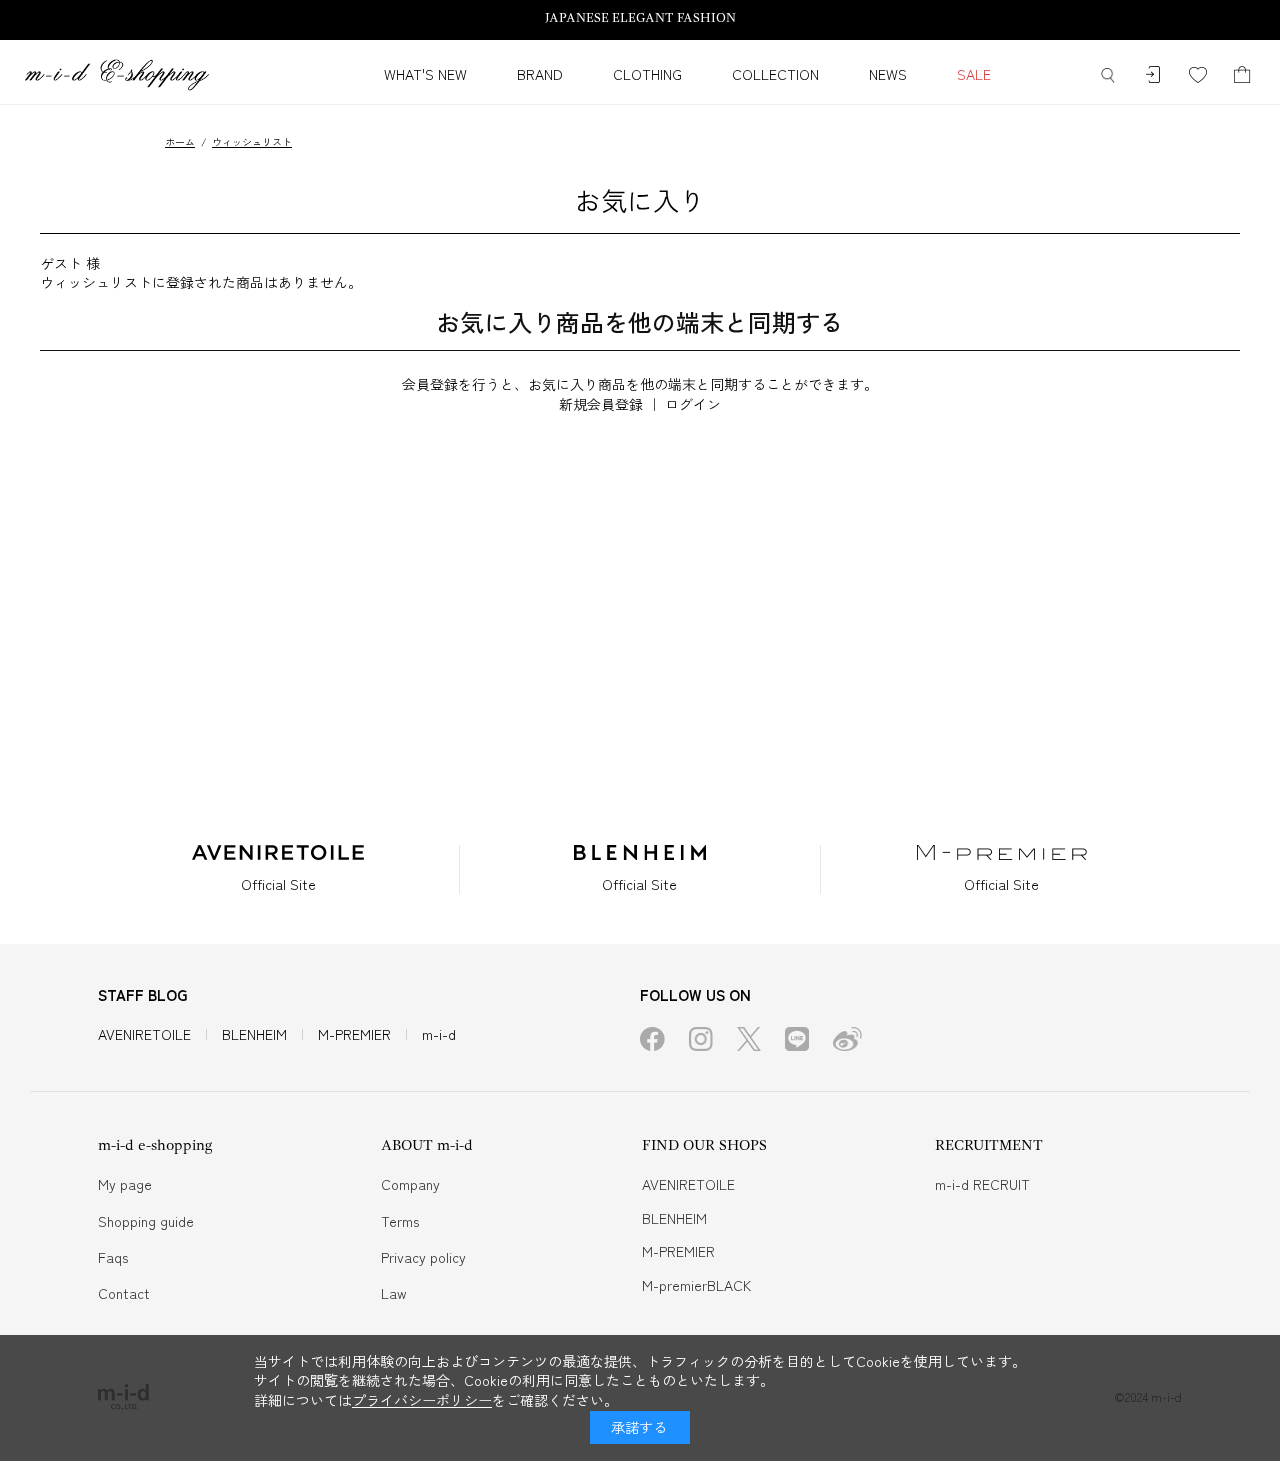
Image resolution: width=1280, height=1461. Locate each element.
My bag (1242, 75)
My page (125, 1184)
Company (410, 1184)
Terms (400, 1221)
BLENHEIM (254, 1034)
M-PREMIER (354, 1034)
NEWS (888, 74)
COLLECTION (775, 74)
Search (1107, 75)
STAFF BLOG (143, 994)
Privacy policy (423, 1257)
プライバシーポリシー (422, 1400)
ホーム (180, 142)
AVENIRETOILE (144, 1034)
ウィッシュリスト (252, 142)
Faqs (113, 1257)
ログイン (693, 404)
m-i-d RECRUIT (982, 1184)
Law (394, 1293)
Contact (124, 1293)
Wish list (1197, 75)
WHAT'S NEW (425, 74)
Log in (1152, 75)
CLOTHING (647, 74)
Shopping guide (146, 1221)
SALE (974, 74)
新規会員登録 (601, 404)
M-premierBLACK (696, 1285)
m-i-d (439, 1034)
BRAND (540, 74)
